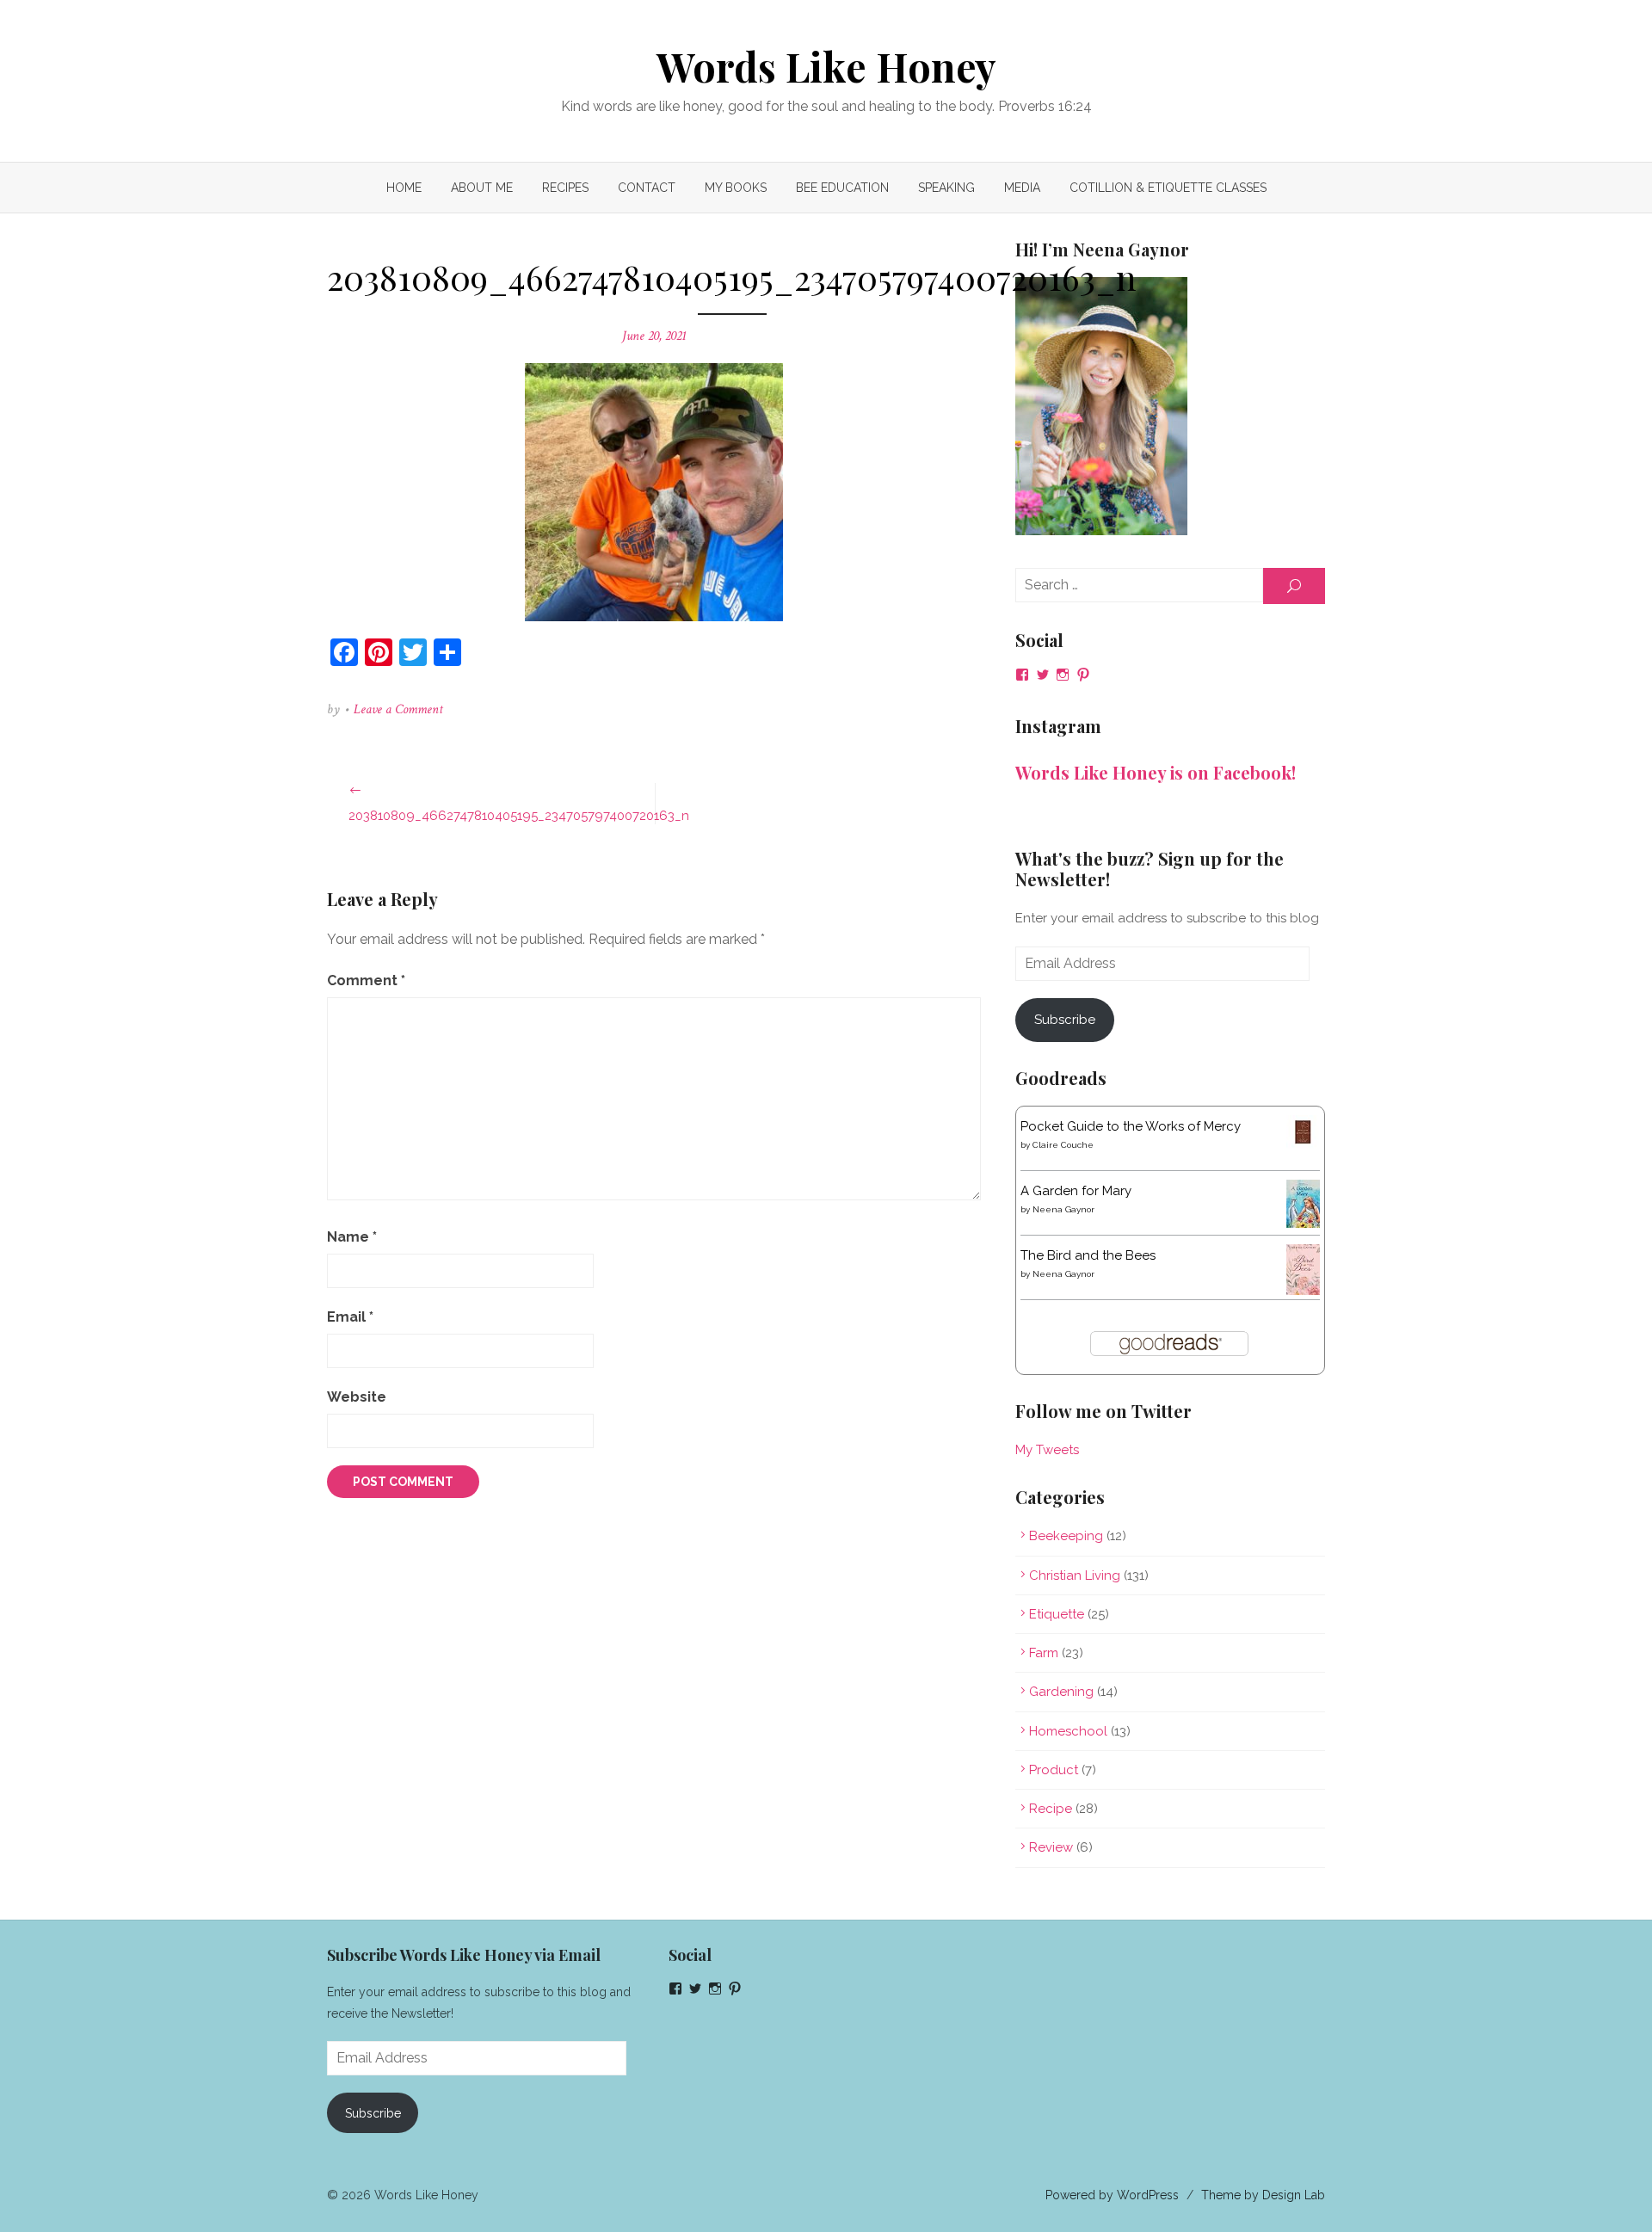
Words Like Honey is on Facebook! (1156, 772)
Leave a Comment (398, 709)
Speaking (946, 188)
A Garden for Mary (1076, 1191)
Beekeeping (1066, 1536)
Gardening (1061, 1692)
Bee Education (842, 188)
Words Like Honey (826, 66)
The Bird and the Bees (1088, 1255)
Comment (366, 980)
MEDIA (1022, 188)
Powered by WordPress (1112, 2195)
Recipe (1051, 1809)
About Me (482, 188)
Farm (1044, 1653)
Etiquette (1057, 1614)
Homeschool (1068, 1731)
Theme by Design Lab (1263, 2195)
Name (352, 1237)
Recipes (565, 188)
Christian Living (1075, 1575)
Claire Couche (1063, 1145)
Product (1054, 1770)
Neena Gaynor (1063, 1209)
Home (404, 188)
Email (350, 1317)
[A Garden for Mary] (1303, 1224)
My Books (736, 188)
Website (357, 1397)
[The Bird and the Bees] (1303, 1291)
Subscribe (1065, 1020)
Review (1051, 1847)
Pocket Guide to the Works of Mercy (1131, 1126)
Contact (647, 188)
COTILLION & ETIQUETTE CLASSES (1168, 188)
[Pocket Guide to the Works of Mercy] (1303, 1144)
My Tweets (1047, 1450)
